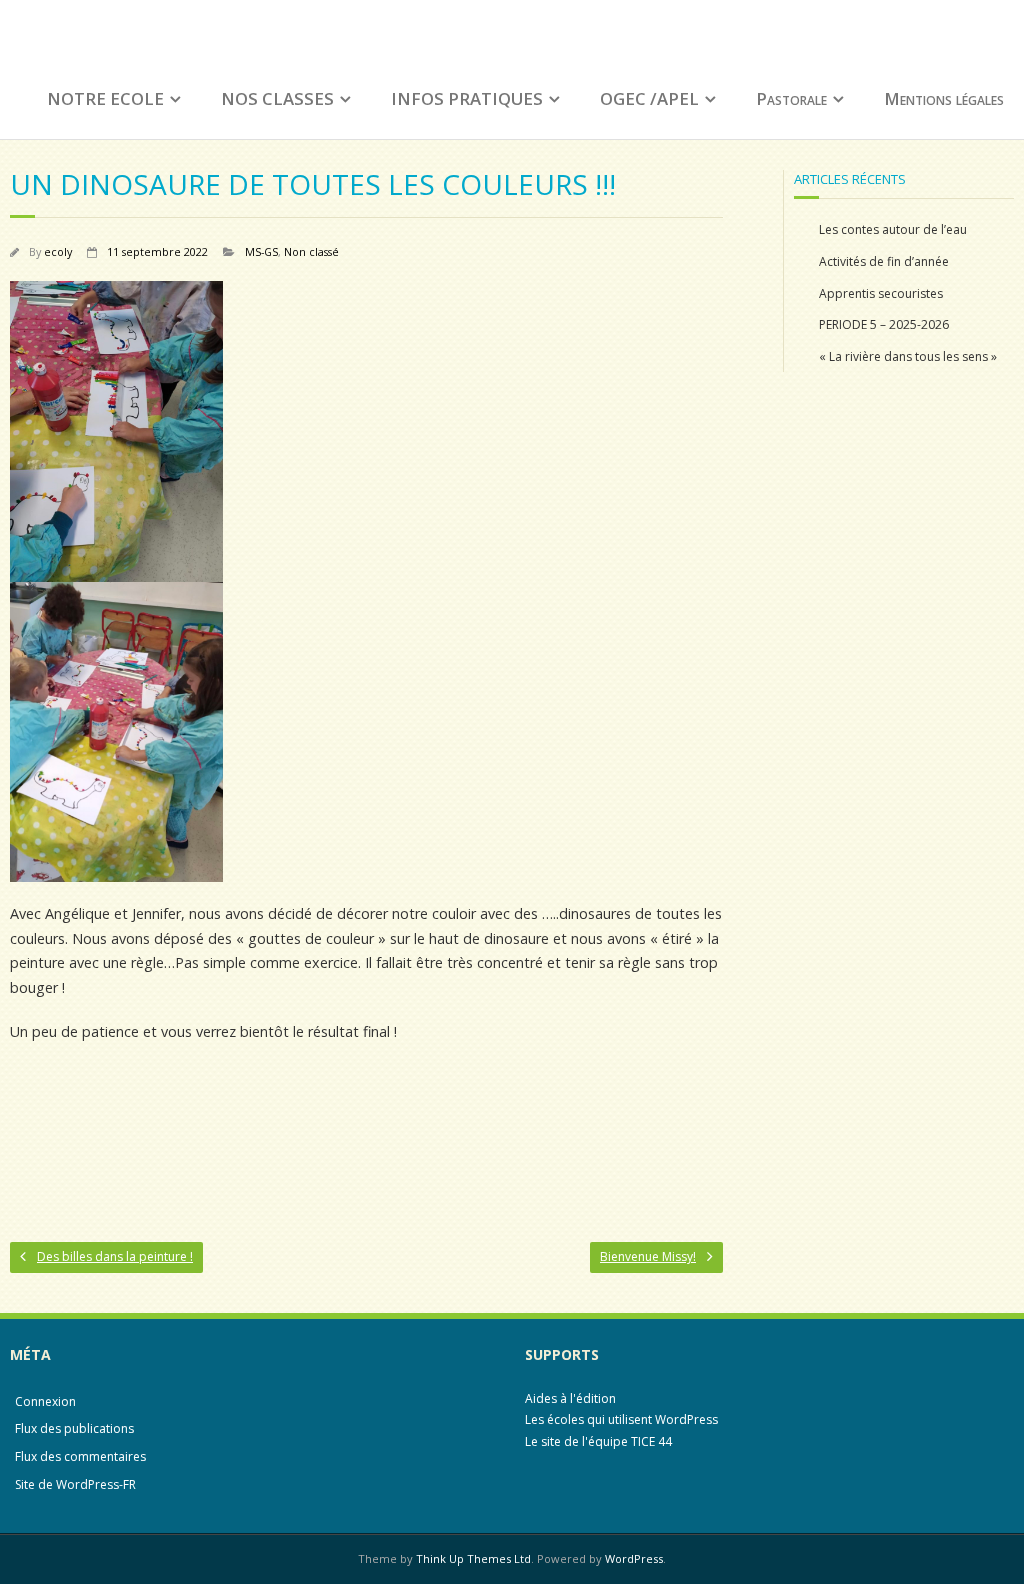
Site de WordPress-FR (75, 1484)
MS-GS (261, 251)
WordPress (634, 1558)
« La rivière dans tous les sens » (908, 356)
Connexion (45, 1401)
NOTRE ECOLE (105, 98)
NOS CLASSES (277, 98)
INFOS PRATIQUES (467, 98)
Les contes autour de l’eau (893, 229)
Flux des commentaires (80, 1456)
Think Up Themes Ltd (473, 1558)
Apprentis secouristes (881, 293)
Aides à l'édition (570, 1398)
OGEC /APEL (649, 98)
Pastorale (791, 98)
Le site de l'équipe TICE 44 (598, 1441)
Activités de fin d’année (884, 261)
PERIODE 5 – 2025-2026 (884, 324)
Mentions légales (944, 98)
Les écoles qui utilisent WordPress (621, 1419)
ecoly (58, 251)
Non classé (311, 251)
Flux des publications (74, 1428)
